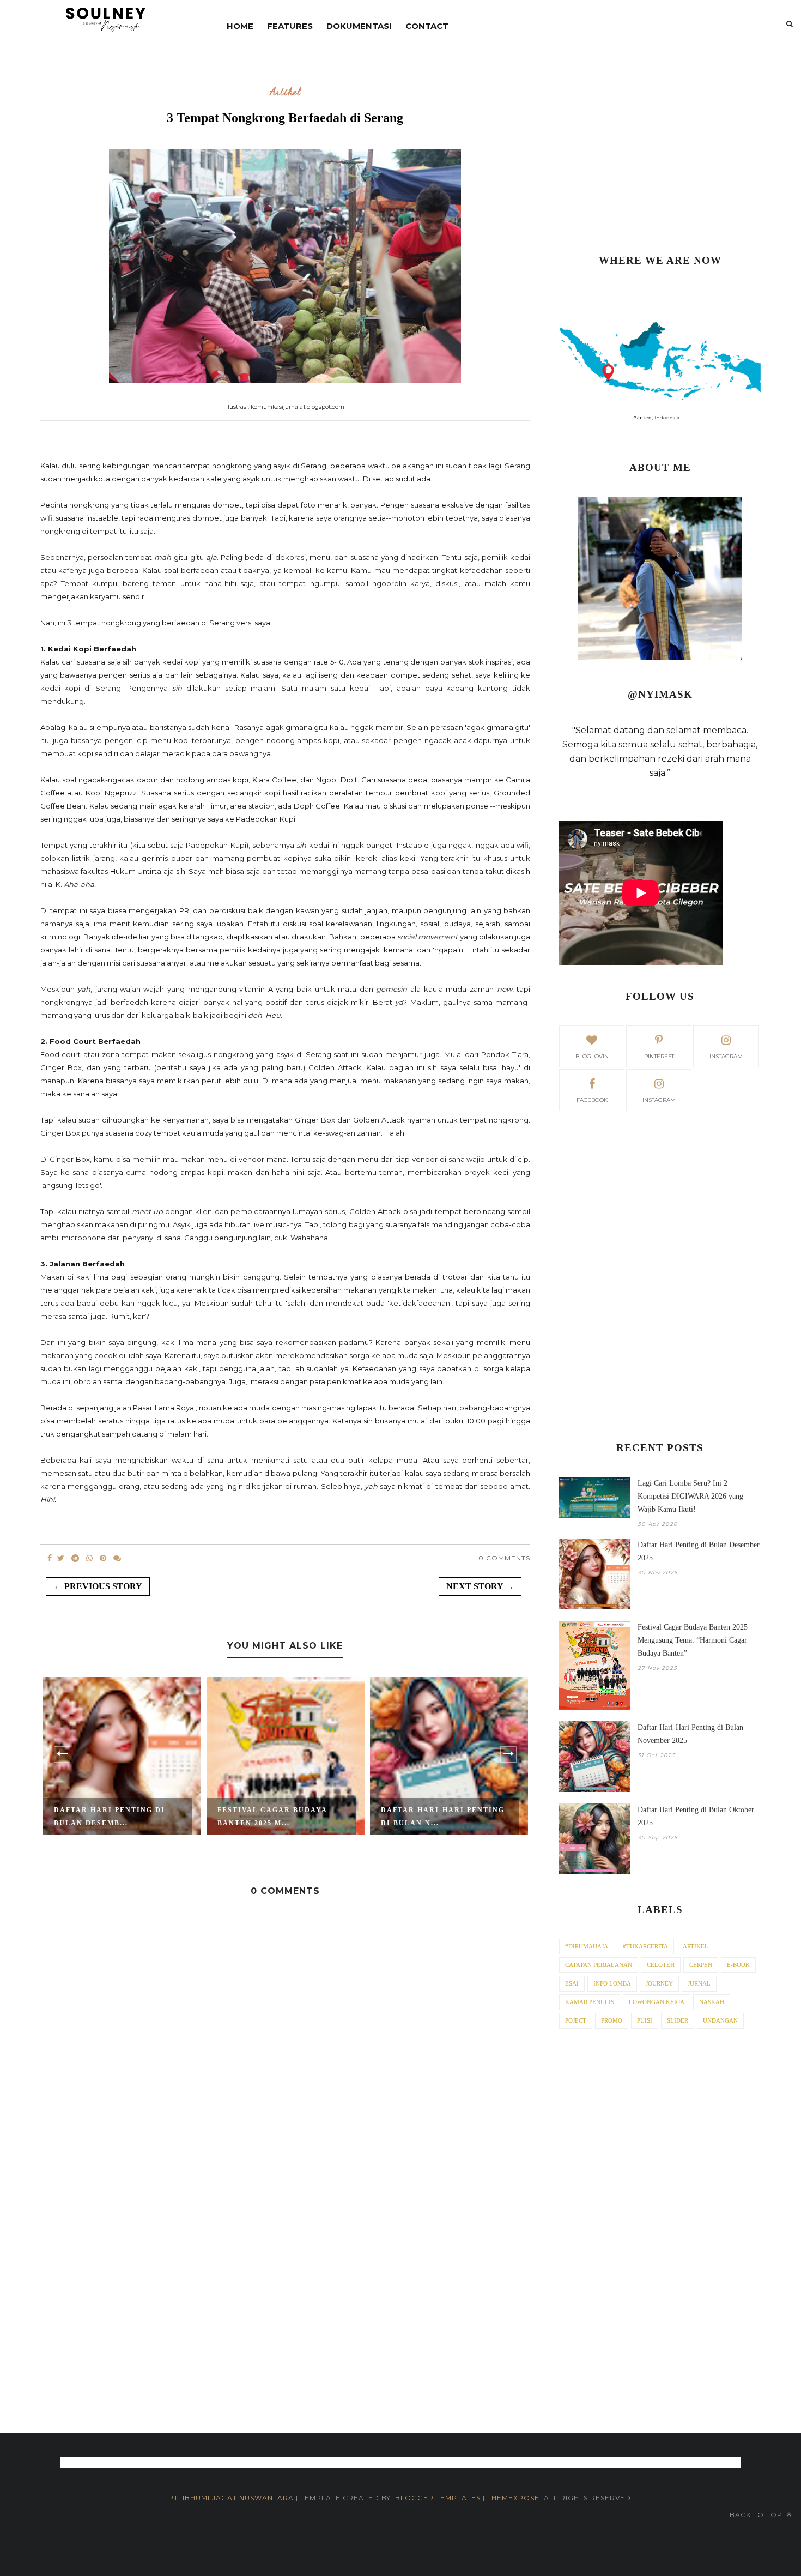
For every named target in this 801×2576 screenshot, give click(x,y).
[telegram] (75, 1558)
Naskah (712, 2002)
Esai (572, 1983)
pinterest (659, 1056)
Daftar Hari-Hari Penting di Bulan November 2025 (690, 1734)
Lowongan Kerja (657, 2002)
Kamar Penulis (590, 2002)
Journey (659, 1983)
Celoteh (661, 1965)
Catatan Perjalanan (599, 1965)
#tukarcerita (645, 1946)
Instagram (659, 1100)
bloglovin (592, 1056)
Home (240, 26)
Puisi (645, 2020)
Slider (678, 2020)
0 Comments (504, 1558)
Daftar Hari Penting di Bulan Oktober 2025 (696, 1816)
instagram (726, 1056)
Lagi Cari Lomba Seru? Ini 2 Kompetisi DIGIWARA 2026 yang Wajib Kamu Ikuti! (690, 1496)
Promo (612, 2020)
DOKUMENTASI (359, 26)
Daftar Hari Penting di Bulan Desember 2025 (699, 1551)
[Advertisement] (660, 153)
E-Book (738, 1965)
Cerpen (701, 1965)
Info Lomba (612, 1983)
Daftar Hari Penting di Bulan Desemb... (110, 1817)
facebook (592, 1100)
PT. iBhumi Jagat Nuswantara (231, 2498)
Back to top (757, 2515)
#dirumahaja (587, 1946)
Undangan (720, 2020)
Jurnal (699, 1983)
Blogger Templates (438, 2498)
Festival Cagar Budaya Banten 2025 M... (272, 1817)
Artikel (285, 92)
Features (290, 26)
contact (427, 26)
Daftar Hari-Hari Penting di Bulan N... (443, 1817)
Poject (576, 2020)
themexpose (513, 2498)
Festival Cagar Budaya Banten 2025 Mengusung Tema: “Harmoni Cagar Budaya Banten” (693, 1640)
